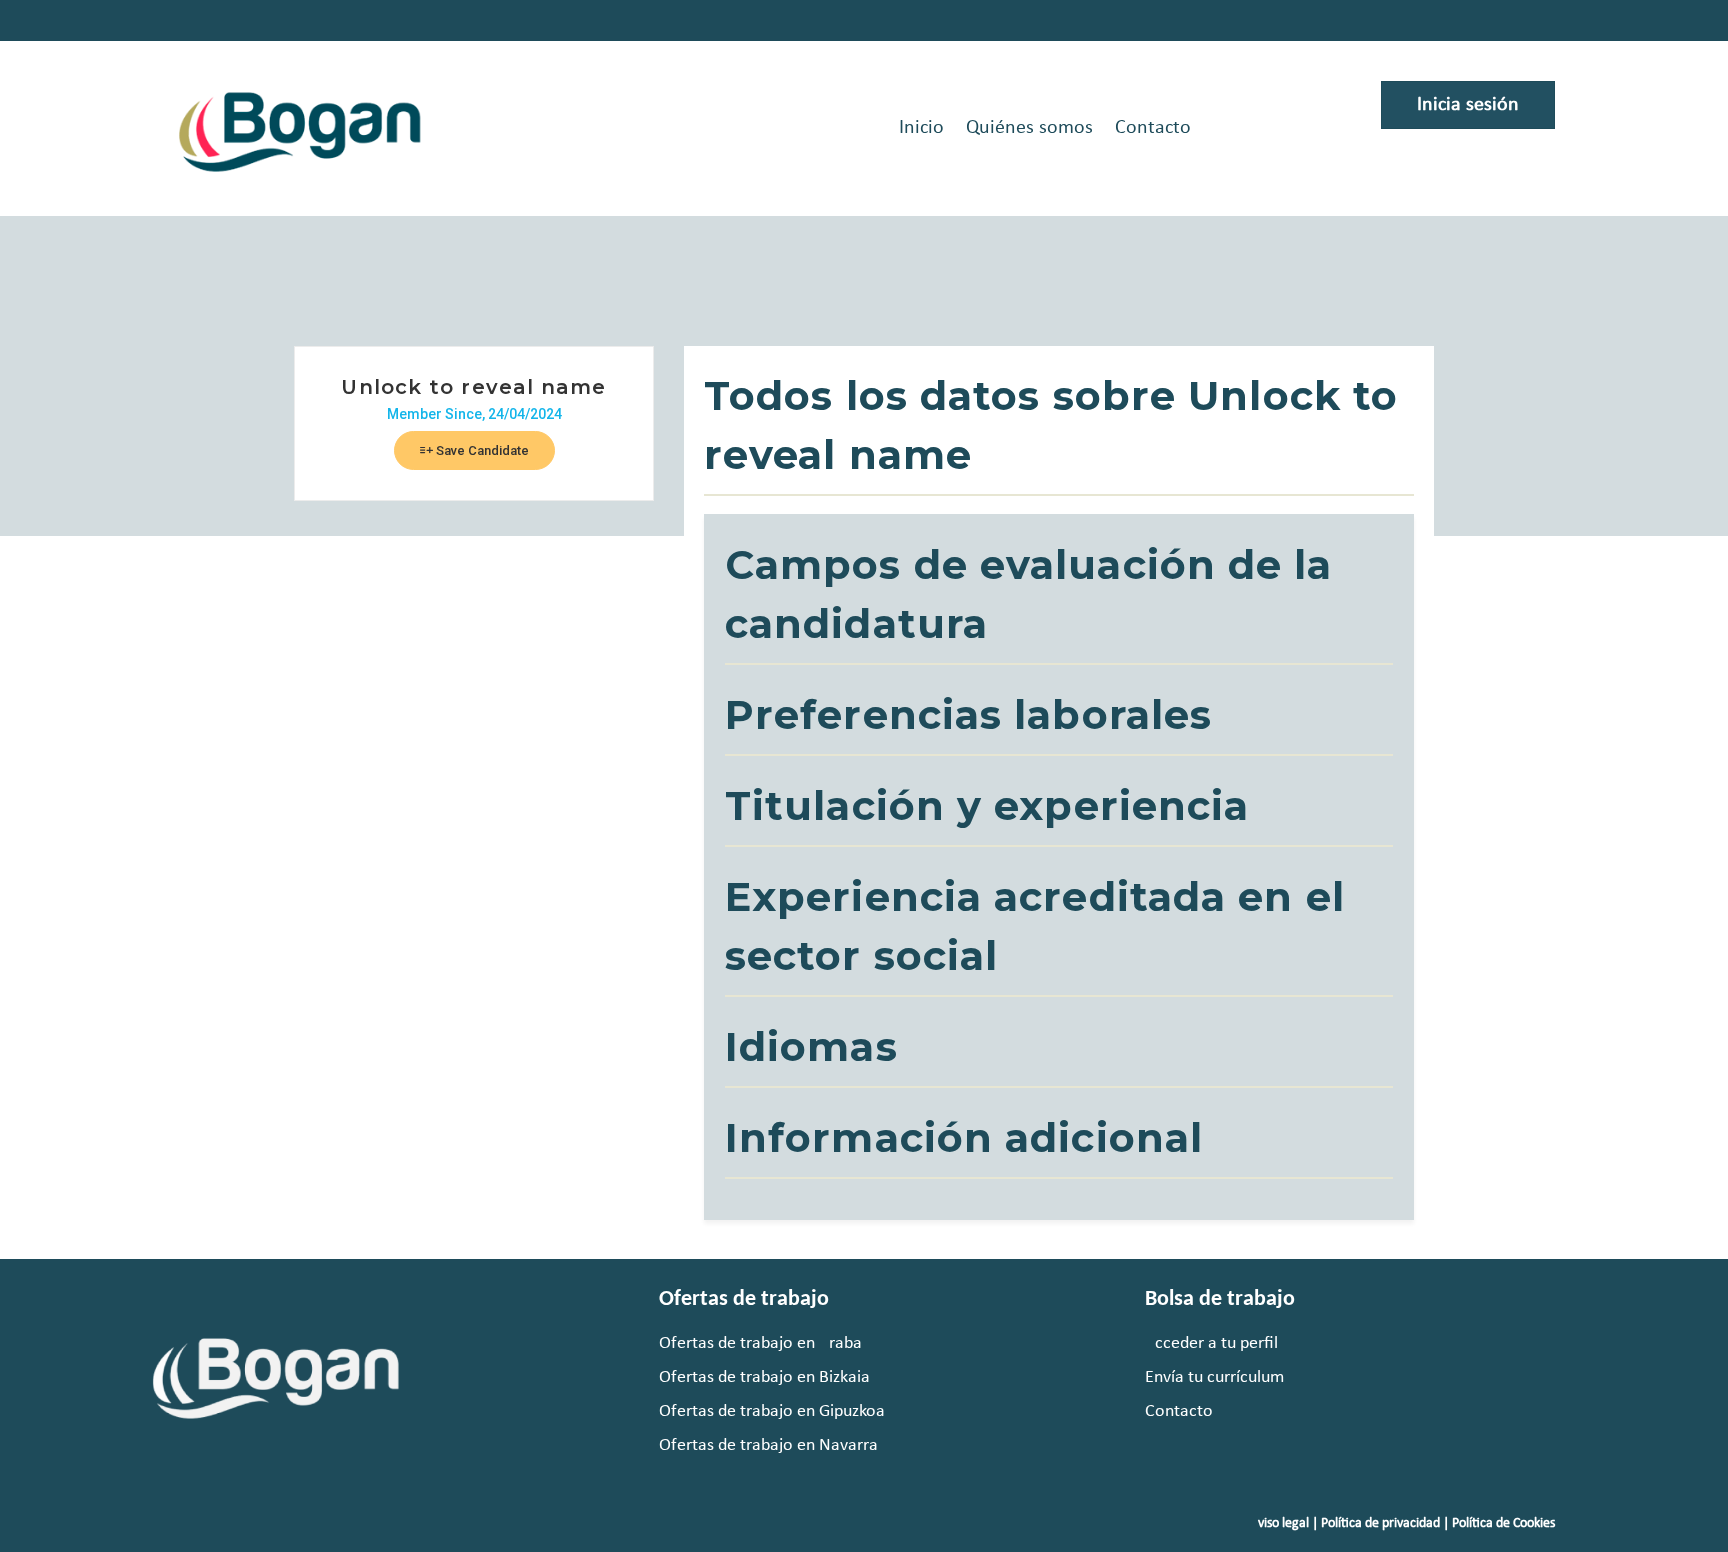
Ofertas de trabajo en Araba (760, 1343)
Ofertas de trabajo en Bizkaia (764, 1377)
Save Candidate (481, 450)
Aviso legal (1279, 1523)
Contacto (1153, 128)
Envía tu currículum (1214, 1377)
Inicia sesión (1468, 105)
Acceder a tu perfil (1211, 1343)
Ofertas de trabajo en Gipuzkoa (772, 1411)
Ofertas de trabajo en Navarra (768, 1445)
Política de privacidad (1380, 1523)
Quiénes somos (1029, 128)
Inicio (921, 128)
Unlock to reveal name (473, 387)
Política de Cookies (1503, 1523)
